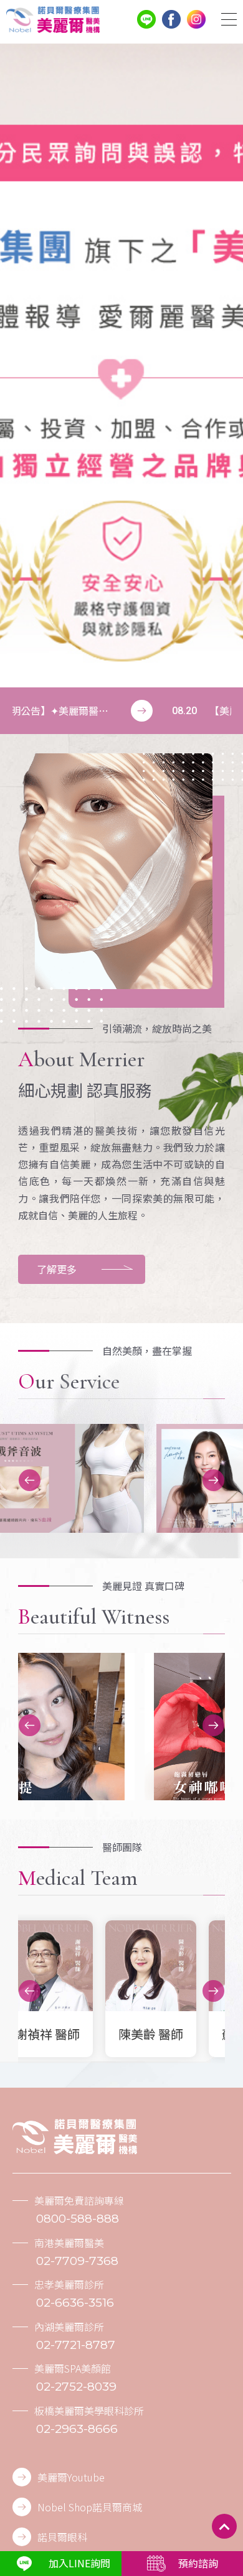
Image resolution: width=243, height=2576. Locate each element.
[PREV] (30, 1480)
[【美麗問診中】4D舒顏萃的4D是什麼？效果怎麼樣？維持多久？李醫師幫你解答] (122, 711)
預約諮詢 (198, 2563)
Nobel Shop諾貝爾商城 (90, 2507)
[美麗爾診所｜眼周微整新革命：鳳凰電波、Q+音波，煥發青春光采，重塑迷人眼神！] (53, 20)
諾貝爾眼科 (62, 2537)
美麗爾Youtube (71, 2477)
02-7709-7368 (77, 2261)
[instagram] (196, 19)
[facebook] (171, 19)
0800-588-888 (78, 2219)
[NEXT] (213, 1480)
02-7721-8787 (76, 2345)
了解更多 (57, 1269)
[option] (121, 365)
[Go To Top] (224, 2526)
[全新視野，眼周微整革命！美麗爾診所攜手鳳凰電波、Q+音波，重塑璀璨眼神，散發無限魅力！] (75, 2137)
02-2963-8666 (77, 2429)
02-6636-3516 (75, 2303)
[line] (146, 19)
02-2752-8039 (76, 2387)
